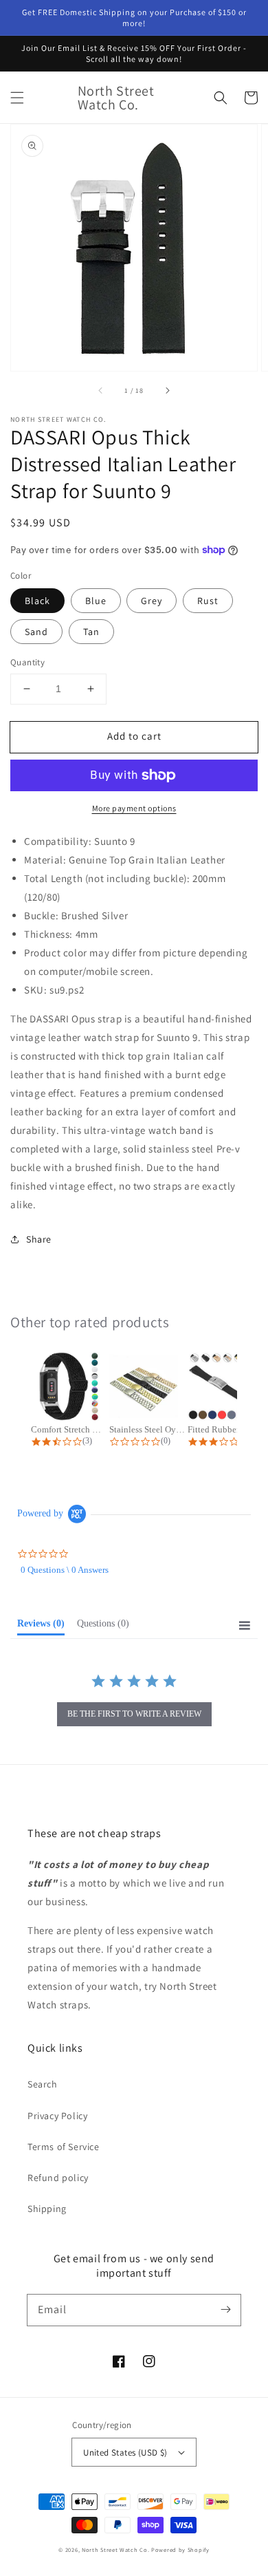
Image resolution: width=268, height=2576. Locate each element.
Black (37, 601)
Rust (208, 601)
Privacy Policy (57, 2116)
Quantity (27, 662)
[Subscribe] (225, 2310)
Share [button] (39, 1239)
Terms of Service (64, 2147)
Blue (96, 601)
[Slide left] (101, 390)
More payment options (134, 808)
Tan (91, 632)
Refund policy (58, 2178)
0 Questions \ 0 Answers (65, 1570)
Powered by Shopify (180, 2550)
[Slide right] (167, 390)
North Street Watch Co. (115, 2550)
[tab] (41, 1627)
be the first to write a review (134, 1714)
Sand (36, 632)
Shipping (47, 2209)
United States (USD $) (125, 2452)
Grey (152, 601)
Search (43, 2084)
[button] (17, 98)
